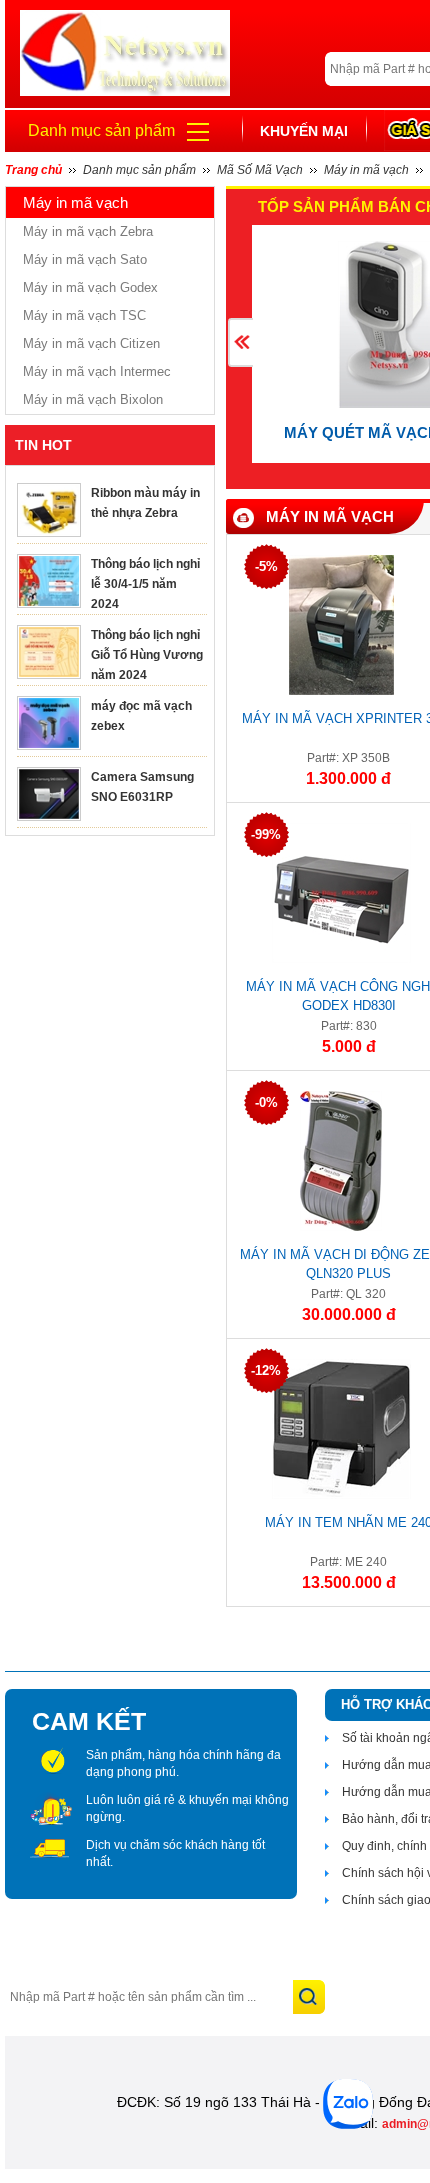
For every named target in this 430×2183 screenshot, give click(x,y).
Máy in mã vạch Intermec (97, 371)
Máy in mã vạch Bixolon (93, 399)
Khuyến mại (304, 131)
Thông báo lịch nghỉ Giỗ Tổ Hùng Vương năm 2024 (147, 655)
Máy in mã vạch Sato (85, 259)
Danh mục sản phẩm (101, 130)
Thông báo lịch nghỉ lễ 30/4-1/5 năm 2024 (145, 584)
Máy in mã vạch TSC (84, 315)
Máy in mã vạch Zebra (88, 231)
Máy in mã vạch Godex (90, 287)
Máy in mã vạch (330, 516)
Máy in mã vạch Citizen (91, 343)
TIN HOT (43, 445)
